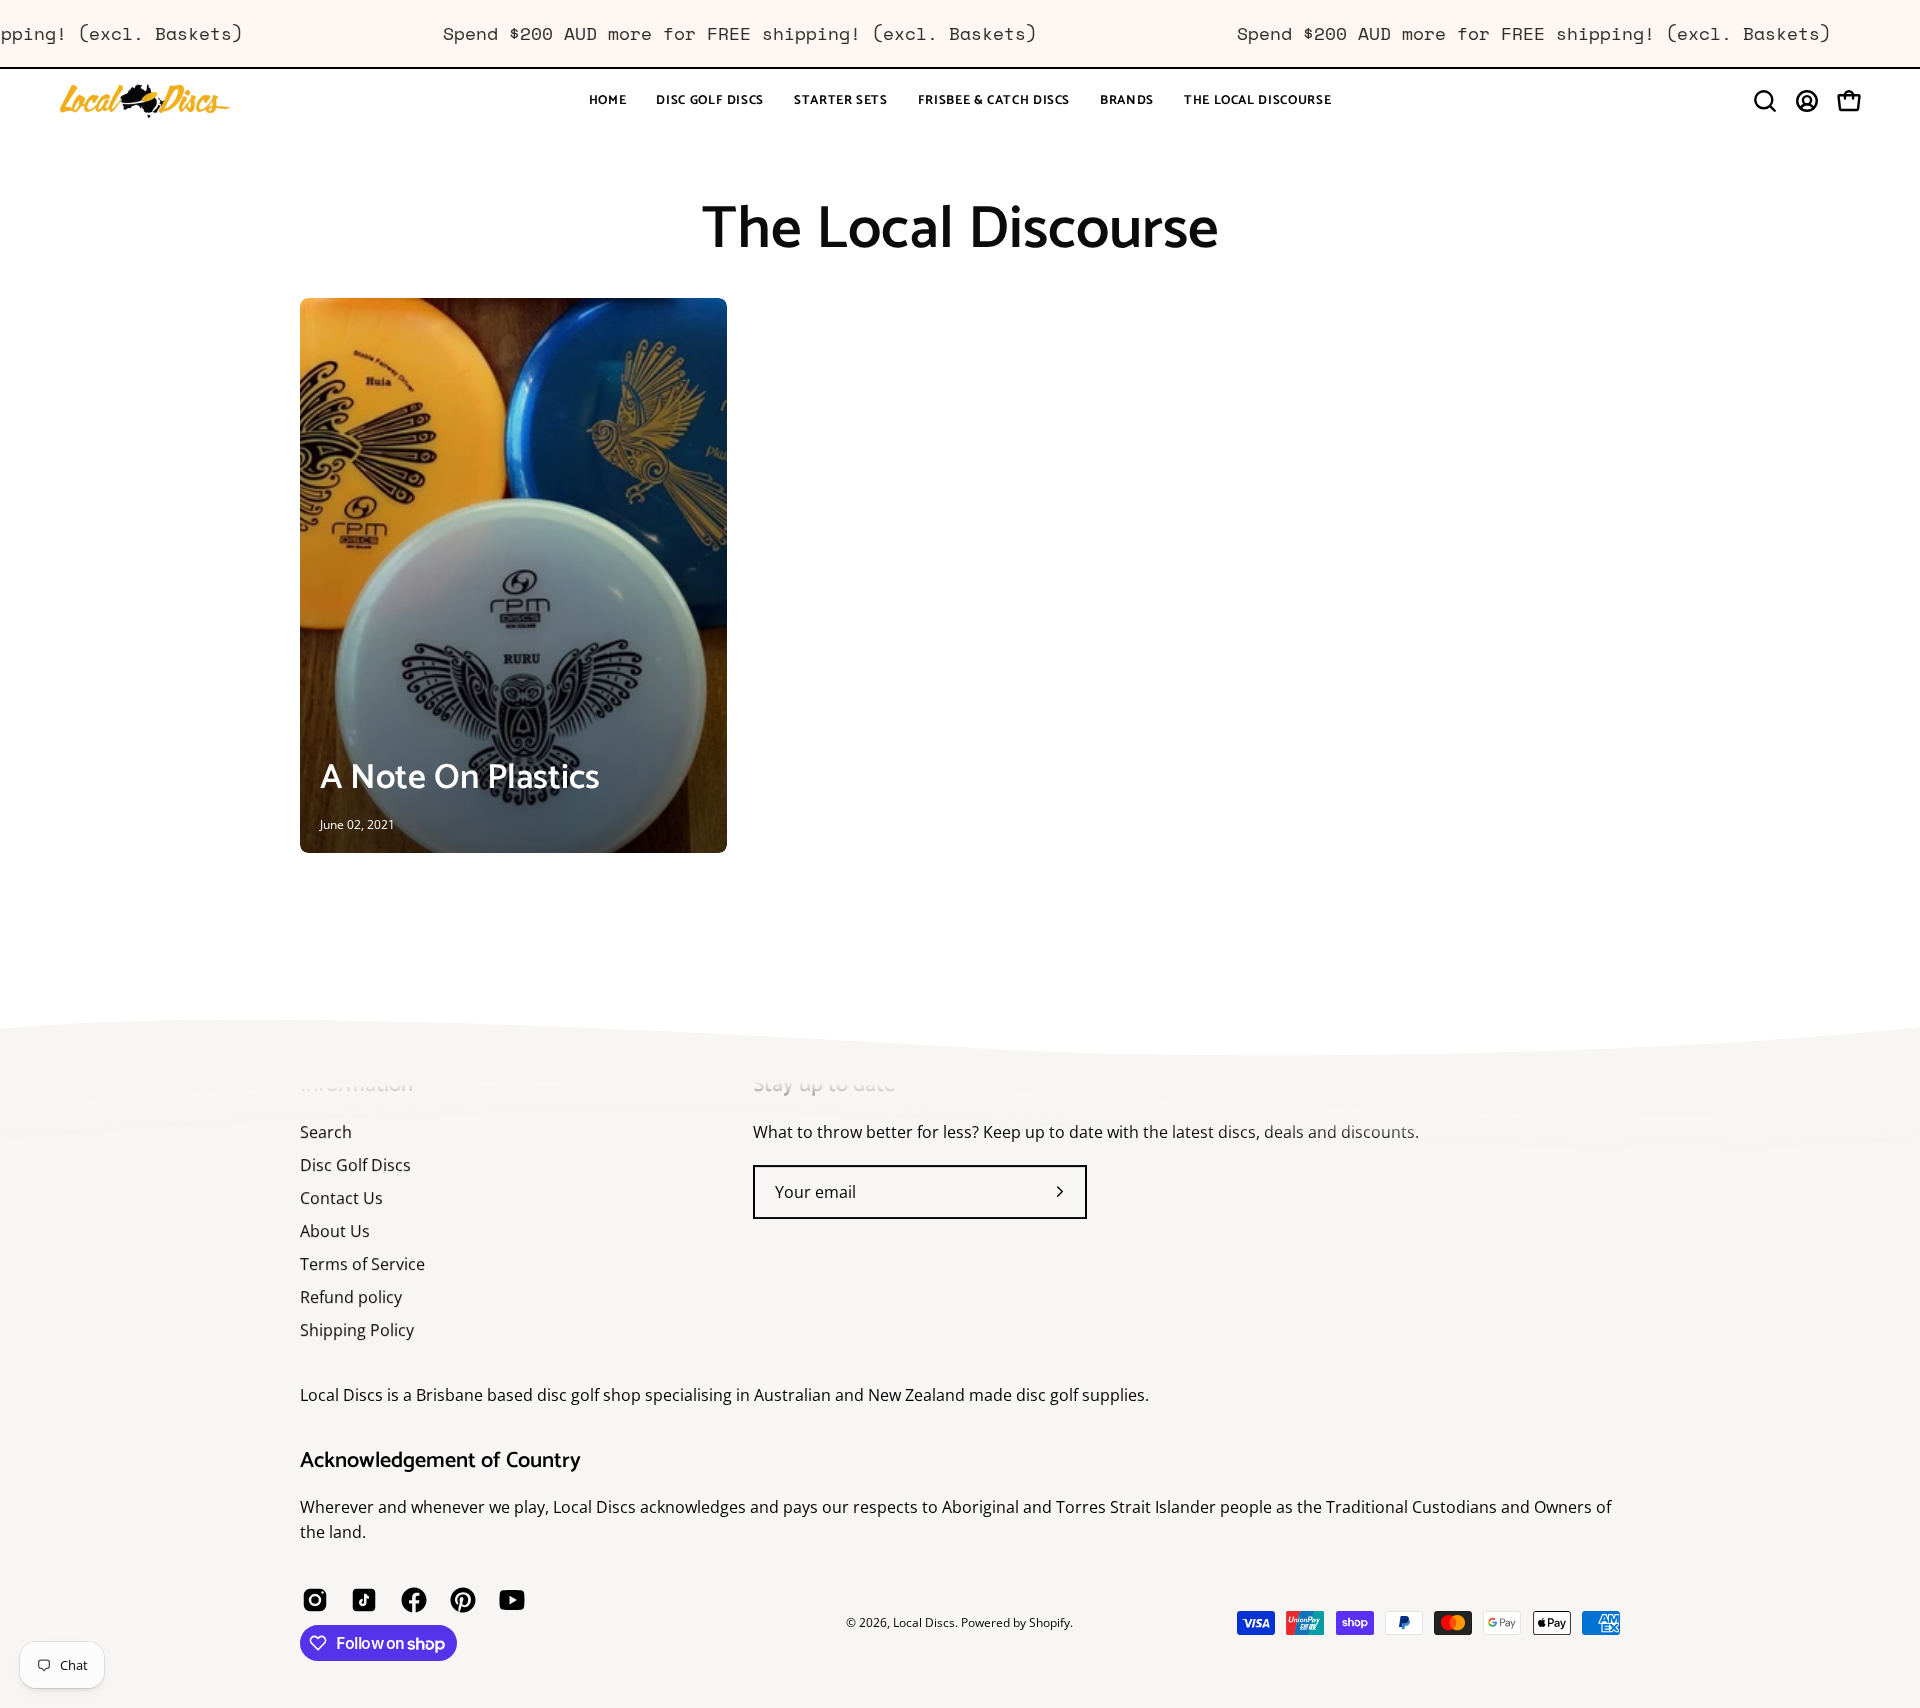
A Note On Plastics (460, 778)
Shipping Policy (357, 1330)
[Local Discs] (185, 101)
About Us (335, 1231)
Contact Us (341, 1198)
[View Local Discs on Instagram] (311, 1600)
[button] (710, 101)
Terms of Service (362, 1264)
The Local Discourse (960, 230)
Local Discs (924, 1622)
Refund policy (351, 1297)
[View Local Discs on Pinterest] (459, 1600)
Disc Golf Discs (355, 1165)
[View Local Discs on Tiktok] (360, 1600)
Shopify (1049, 1622)
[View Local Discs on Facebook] (410, 1600)
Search (326, 1132)
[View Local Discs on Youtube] (508, 1600)
